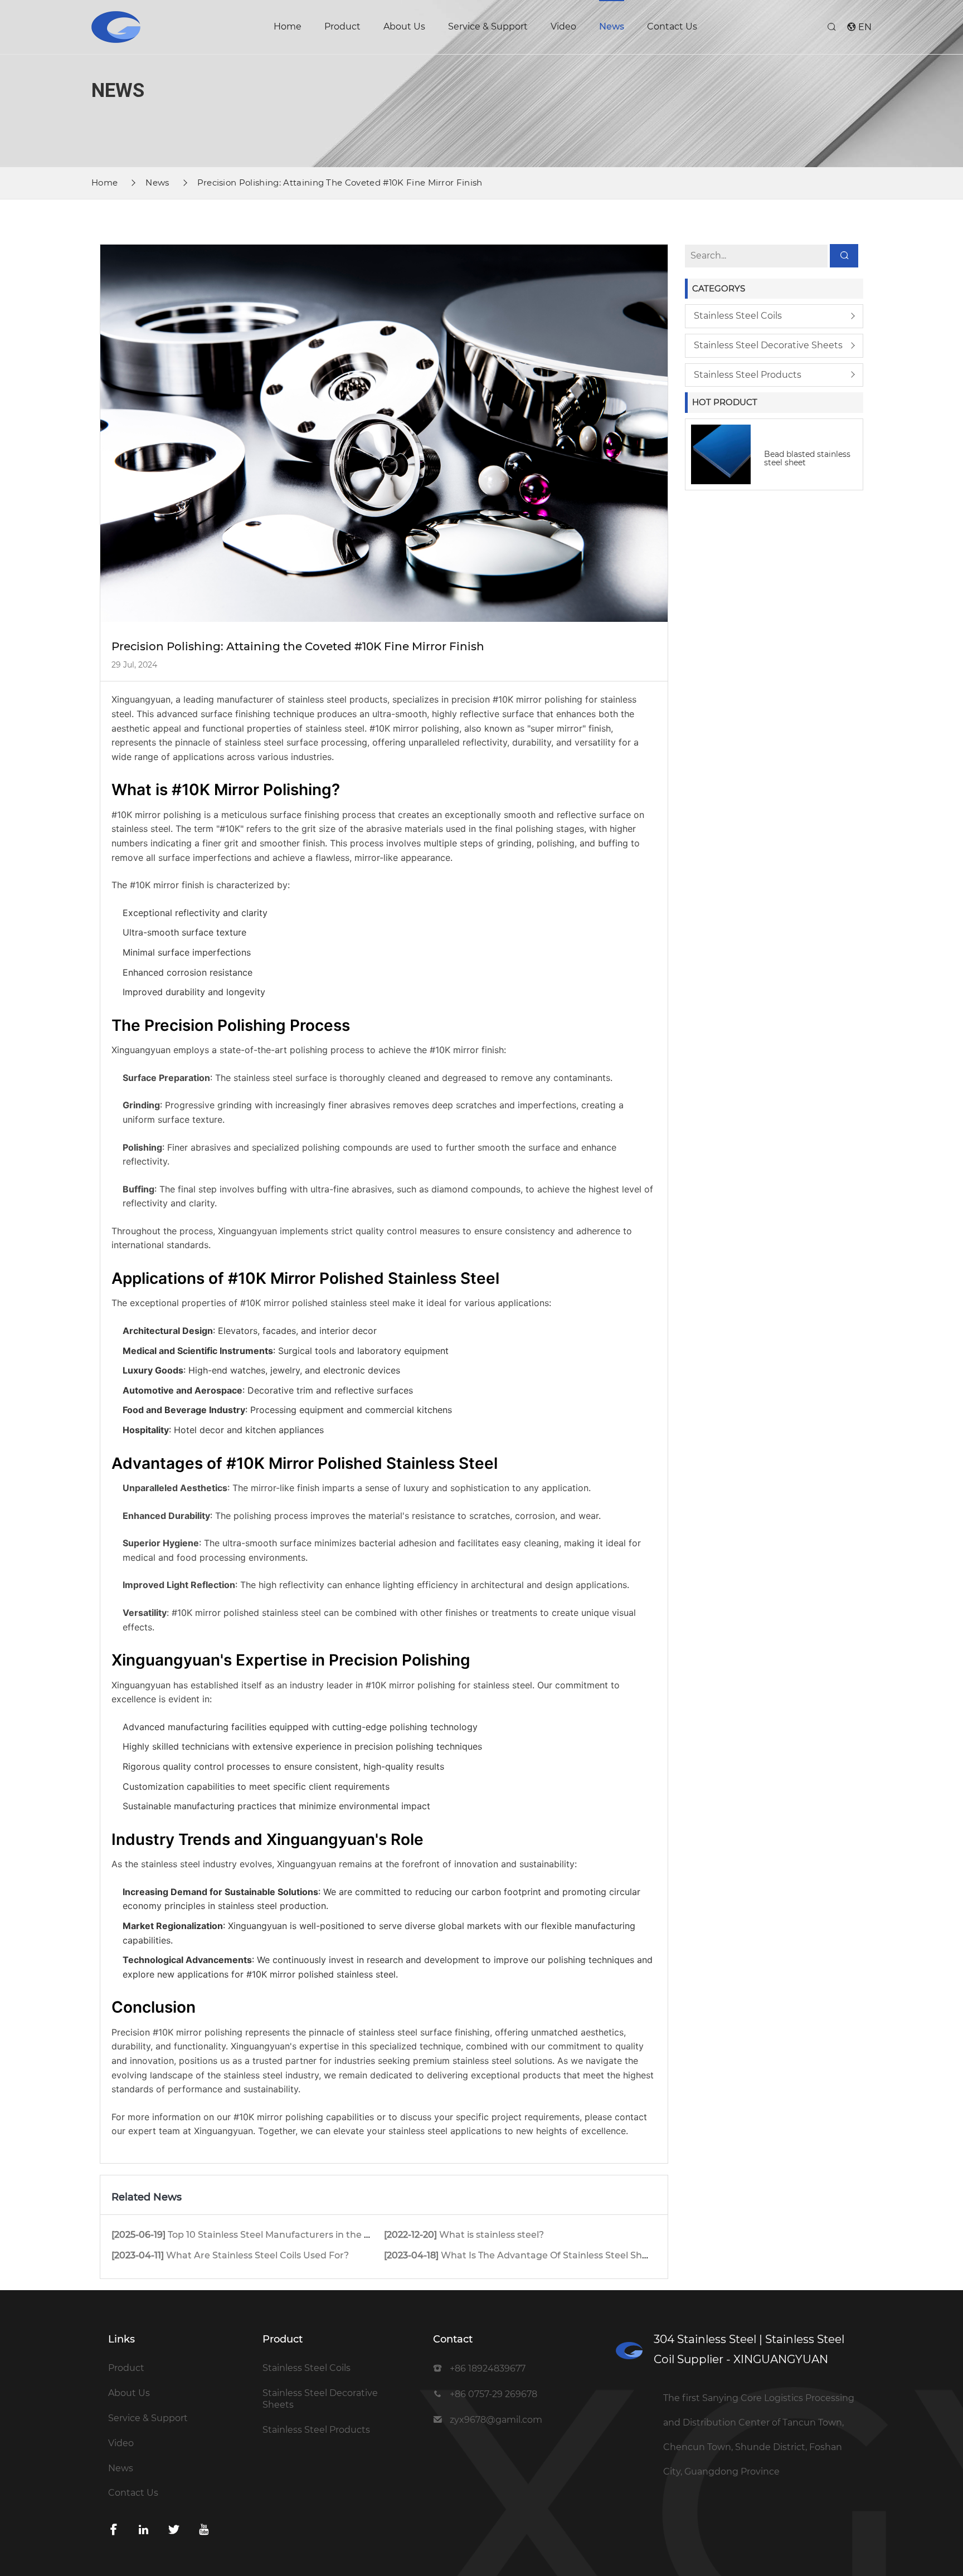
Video (563, 26)
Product (342, 26)
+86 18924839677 (488, 2368)
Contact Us (672, 26)
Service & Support (488, 26)
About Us (404, 26)
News (612, 26)
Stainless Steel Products (748, 375)
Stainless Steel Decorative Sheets (768, 345)
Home (288, 26)
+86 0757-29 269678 (493, 2394)
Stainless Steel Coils (738, 316)
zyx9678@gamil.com (496, 2420)
